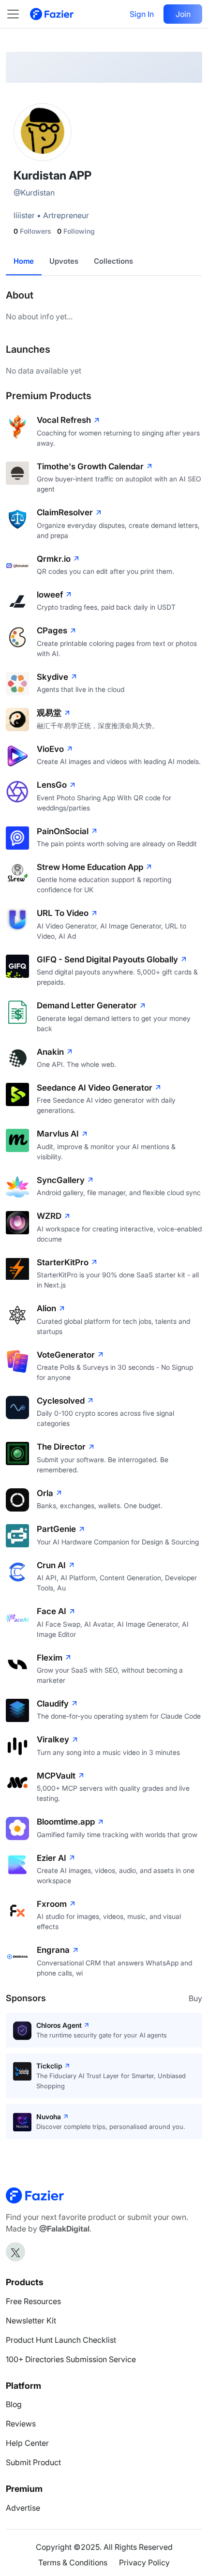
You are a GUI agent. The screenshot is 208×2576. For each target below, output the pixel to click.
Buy (195, 1998)
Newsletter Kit (31, 2321)
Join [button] (183, 14)
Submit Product (33, 2462)
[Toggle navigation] (18, 14)
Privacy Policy (144, 2562)
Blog (14, 2404)
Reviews (21, 2424)
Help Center (27, 2443)
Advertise (23, 2508)
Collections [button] (113, 261)
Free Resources (33, 2301)
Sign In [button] (142, 14)
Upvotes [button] (64, 261)
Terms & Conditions (73, 2562)
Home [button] (24, 261)
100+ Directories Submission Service (71, 2359)
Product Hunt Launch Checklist (61, 2340)
